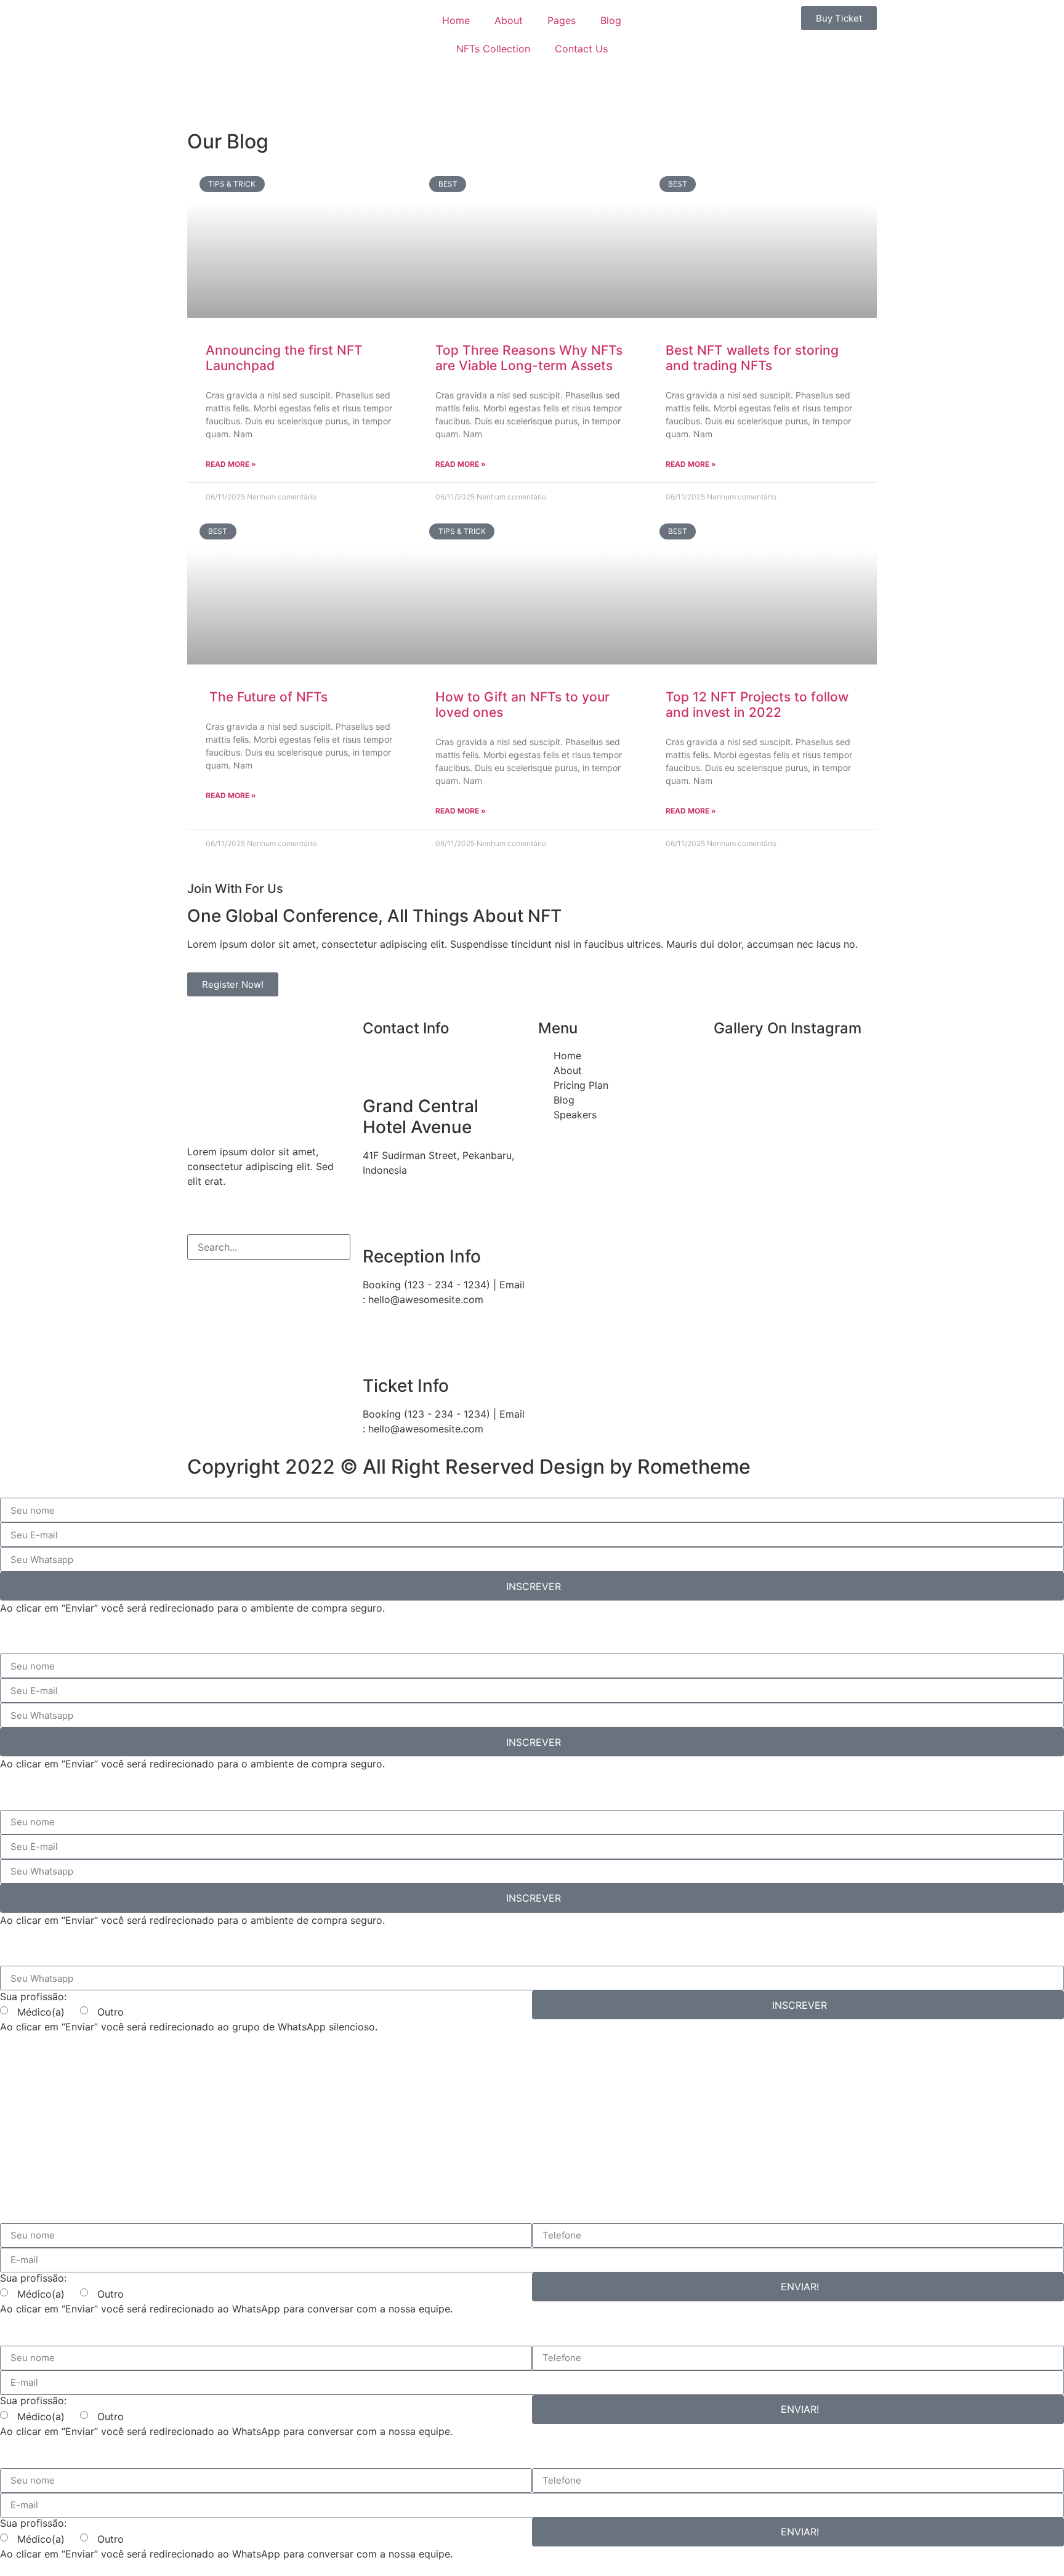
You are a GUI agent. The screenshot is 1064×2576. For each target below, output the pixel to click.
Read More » (231, 464)
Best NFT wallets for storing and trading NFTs (752, 358)
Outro (107, 2012)
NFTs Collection (493, 49)
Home (456, 20)
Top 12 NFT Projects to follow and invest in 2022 (757, 705)
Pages (562, 20)
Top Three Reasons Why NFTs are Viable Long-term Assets (529, 358)
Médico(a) (42, 2012)
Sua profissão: (33, 1997)
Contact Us (581, 49)
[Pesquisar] (197, 1271)
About (509, 20)
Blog (611, 20)
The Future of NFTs (267, 697)
